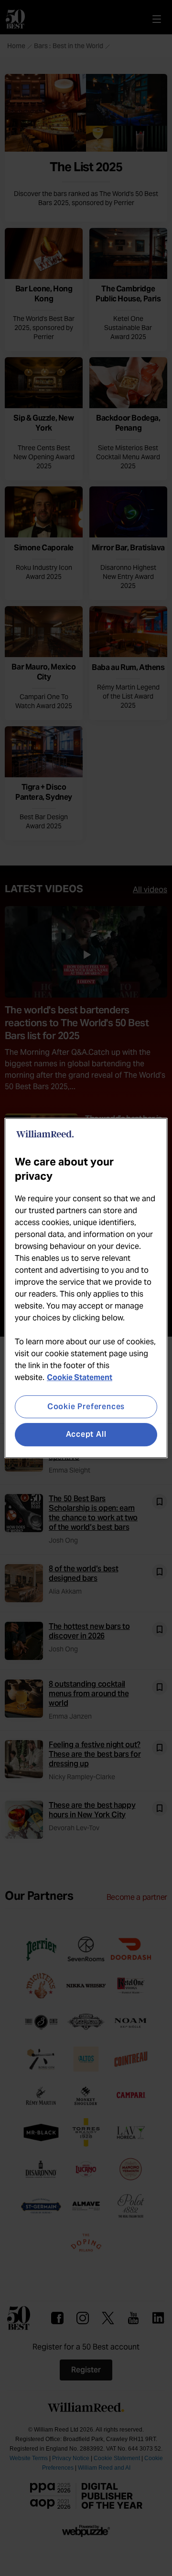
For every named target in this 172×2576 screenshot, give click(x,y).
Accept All (86, 1435)
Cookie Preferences (86, 1406)
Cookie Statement (80, 1377)
